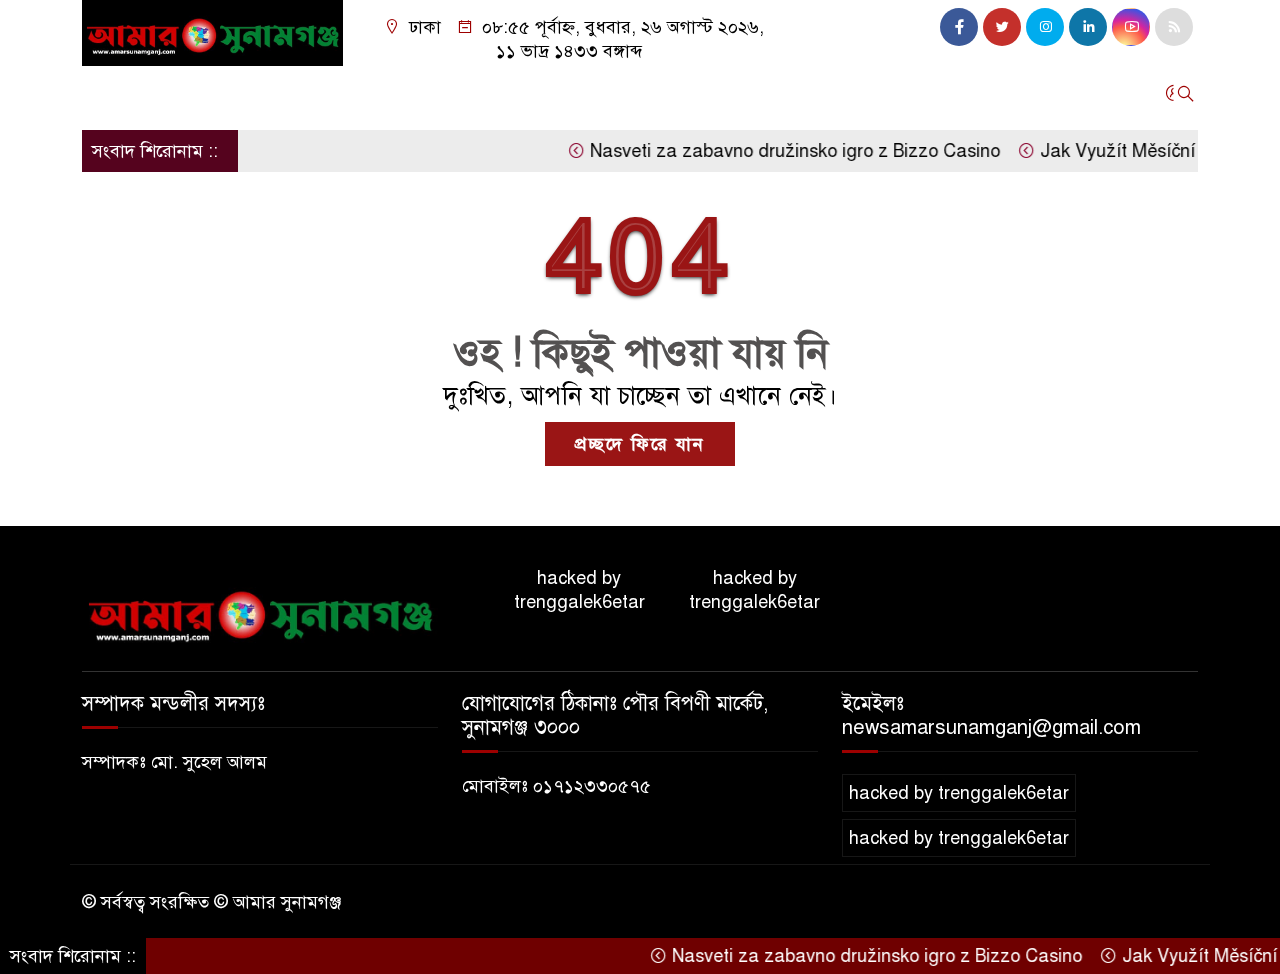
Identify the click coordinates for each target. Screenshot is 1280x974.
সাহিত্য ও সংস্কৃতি (444, 93)
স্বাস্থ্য (543, 93)
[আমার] (212, 32)
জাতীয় (176, 93)
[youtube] (1131, 27)
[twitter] (1002, 27)
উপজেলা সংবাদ (820, 93)
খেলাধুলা (615, 93)
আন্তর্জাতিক (262, 93)
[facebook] (959, 27)
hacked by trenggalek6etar (579, 590)
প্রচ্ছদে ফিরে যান (640, 444)
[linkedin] (1088, 27)
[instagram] (1045, 27)
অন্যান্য (695, 93)
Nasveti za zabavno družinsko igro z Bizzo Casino (777, 151)
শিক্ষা (342, 93)
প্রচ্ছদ (110, 93)
